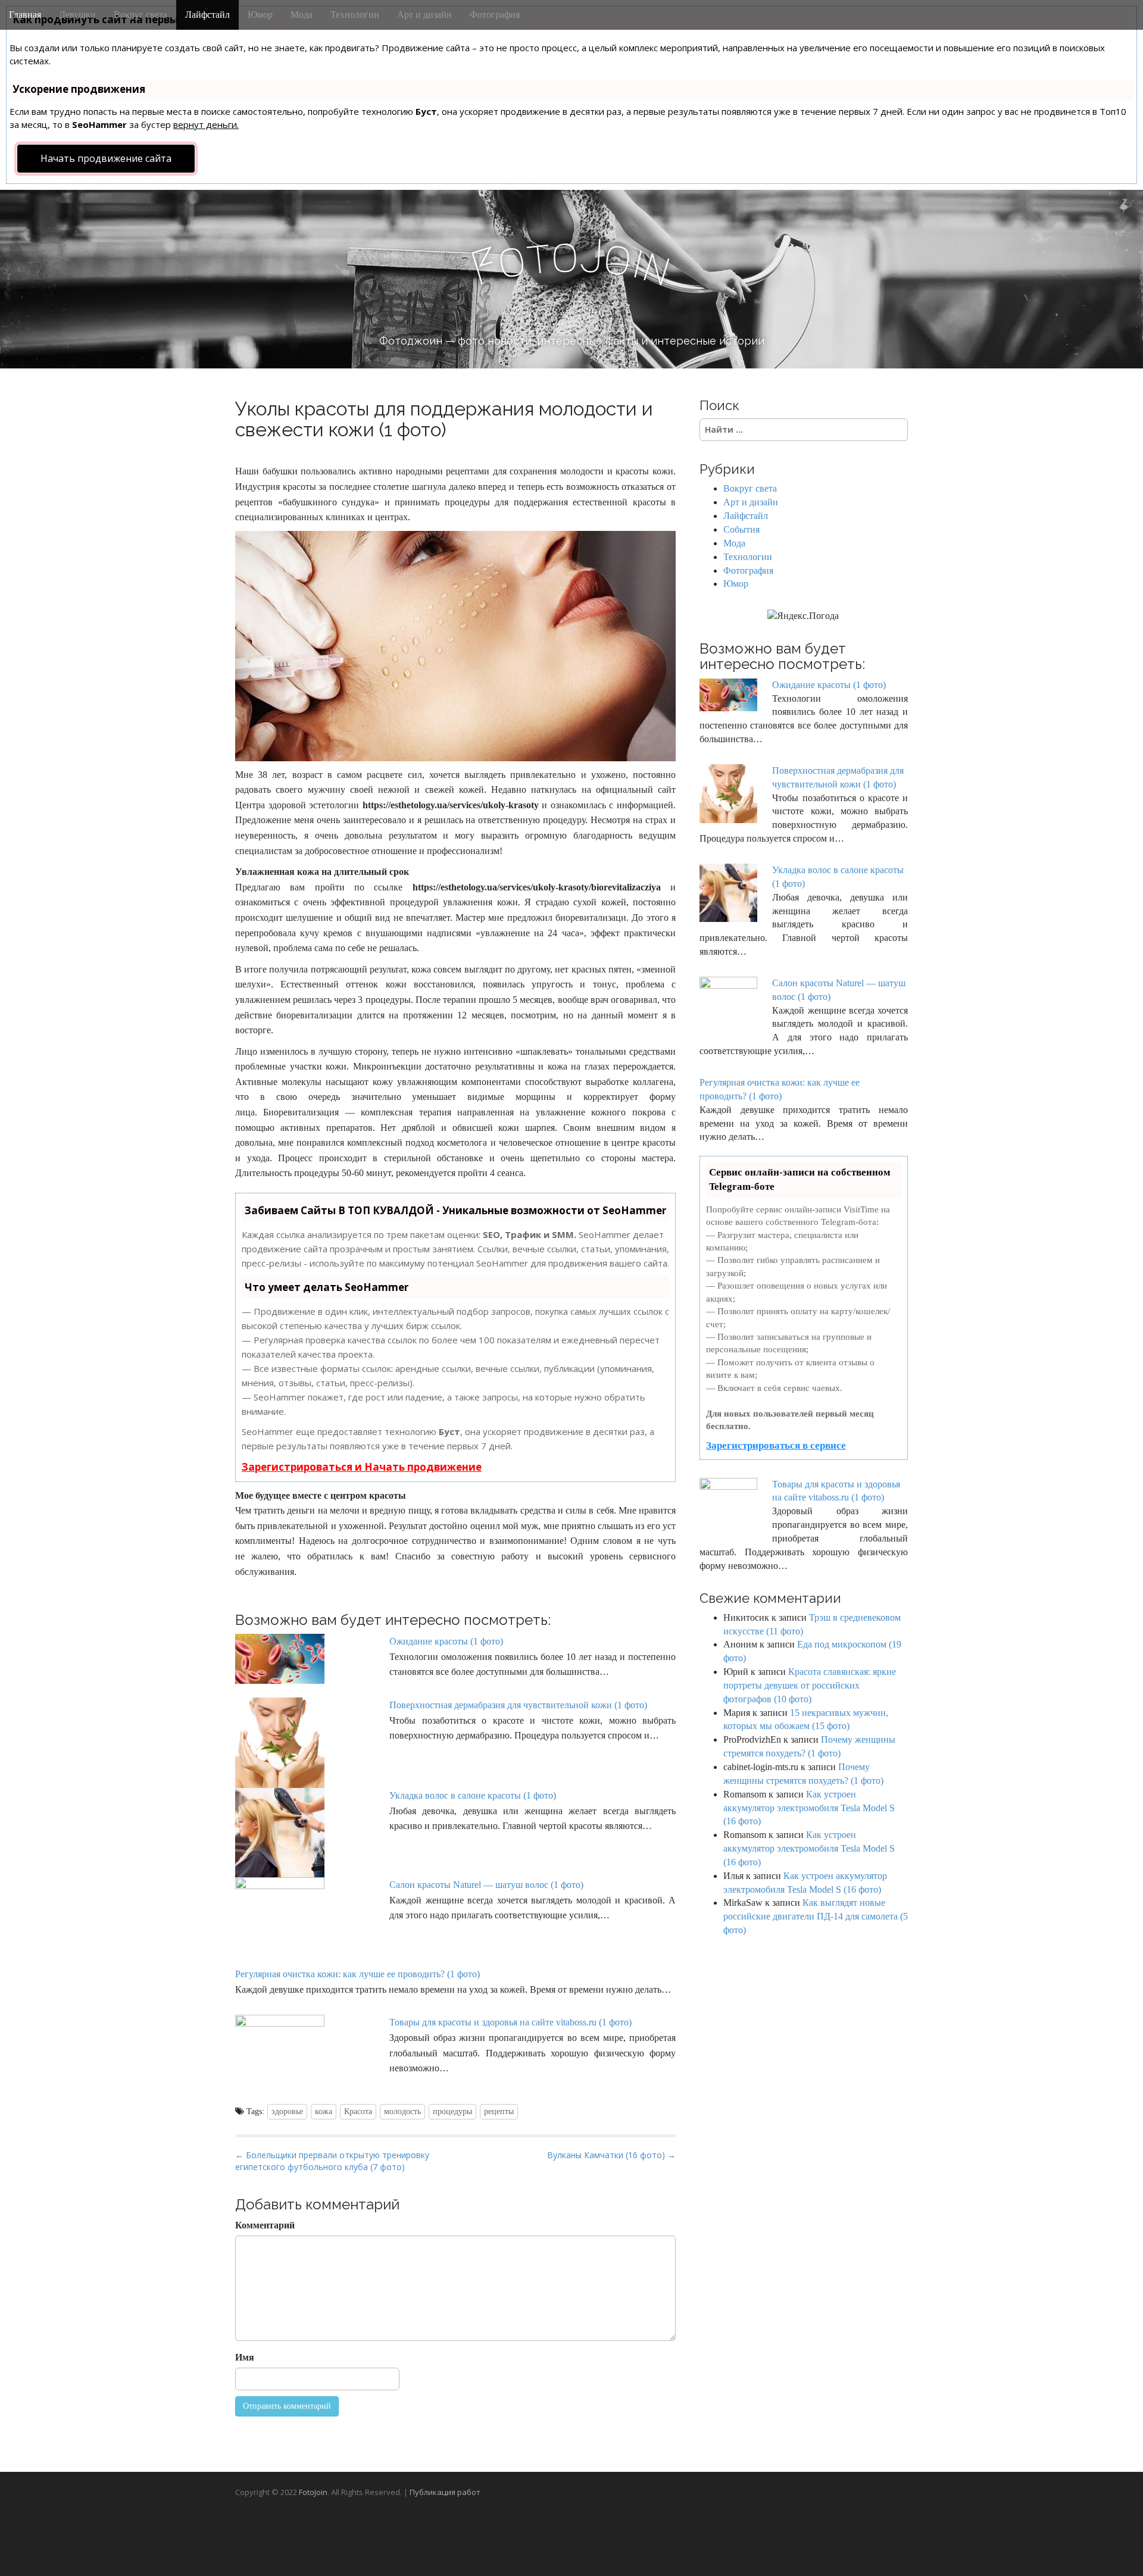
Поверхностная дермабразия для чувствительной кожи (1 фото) (518, 1705)
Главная (25, 15)
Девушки (77, 15)
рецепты (499, 2111)
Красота (358, 2111)
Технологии (355, 15)
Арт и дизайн (424, 15)
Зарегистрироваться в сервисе (776, 1445)
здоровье (287, 2111)
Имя (245, 2357)
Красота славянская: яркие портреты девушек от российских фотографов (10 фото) (810, 1685)
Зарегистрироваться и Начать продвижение (362, 1467)
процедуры (452, 2111)
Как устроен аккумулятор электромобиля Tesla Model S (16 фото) (809, 1808)
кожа (324, 2111)
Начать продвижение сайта (106, 158)
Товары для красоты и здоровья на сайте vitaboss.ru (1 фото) (510, 2022)
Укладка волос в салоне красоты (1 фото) (473, 1795)
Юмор (260, 15)
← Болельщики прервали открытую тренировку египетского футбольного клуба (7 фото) (332, 2161)
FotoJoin (313, 2492)
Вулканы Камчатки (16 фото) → (611, 2155)
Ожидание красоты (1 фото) (446, 1641)
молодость (402, 2111)
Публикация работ (445, 2492)
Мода (302, 15)
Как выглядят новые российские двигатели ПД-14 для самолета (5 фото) (816, 1916)
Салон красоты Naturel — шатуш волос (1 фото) (486, 1885)
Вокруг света (140, 15)
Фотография (495, 15)
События (741, 529)
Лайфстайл (207, 15)
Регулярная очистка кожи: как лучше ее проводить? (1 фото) (357, 1974)
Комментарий (265, 2225)
